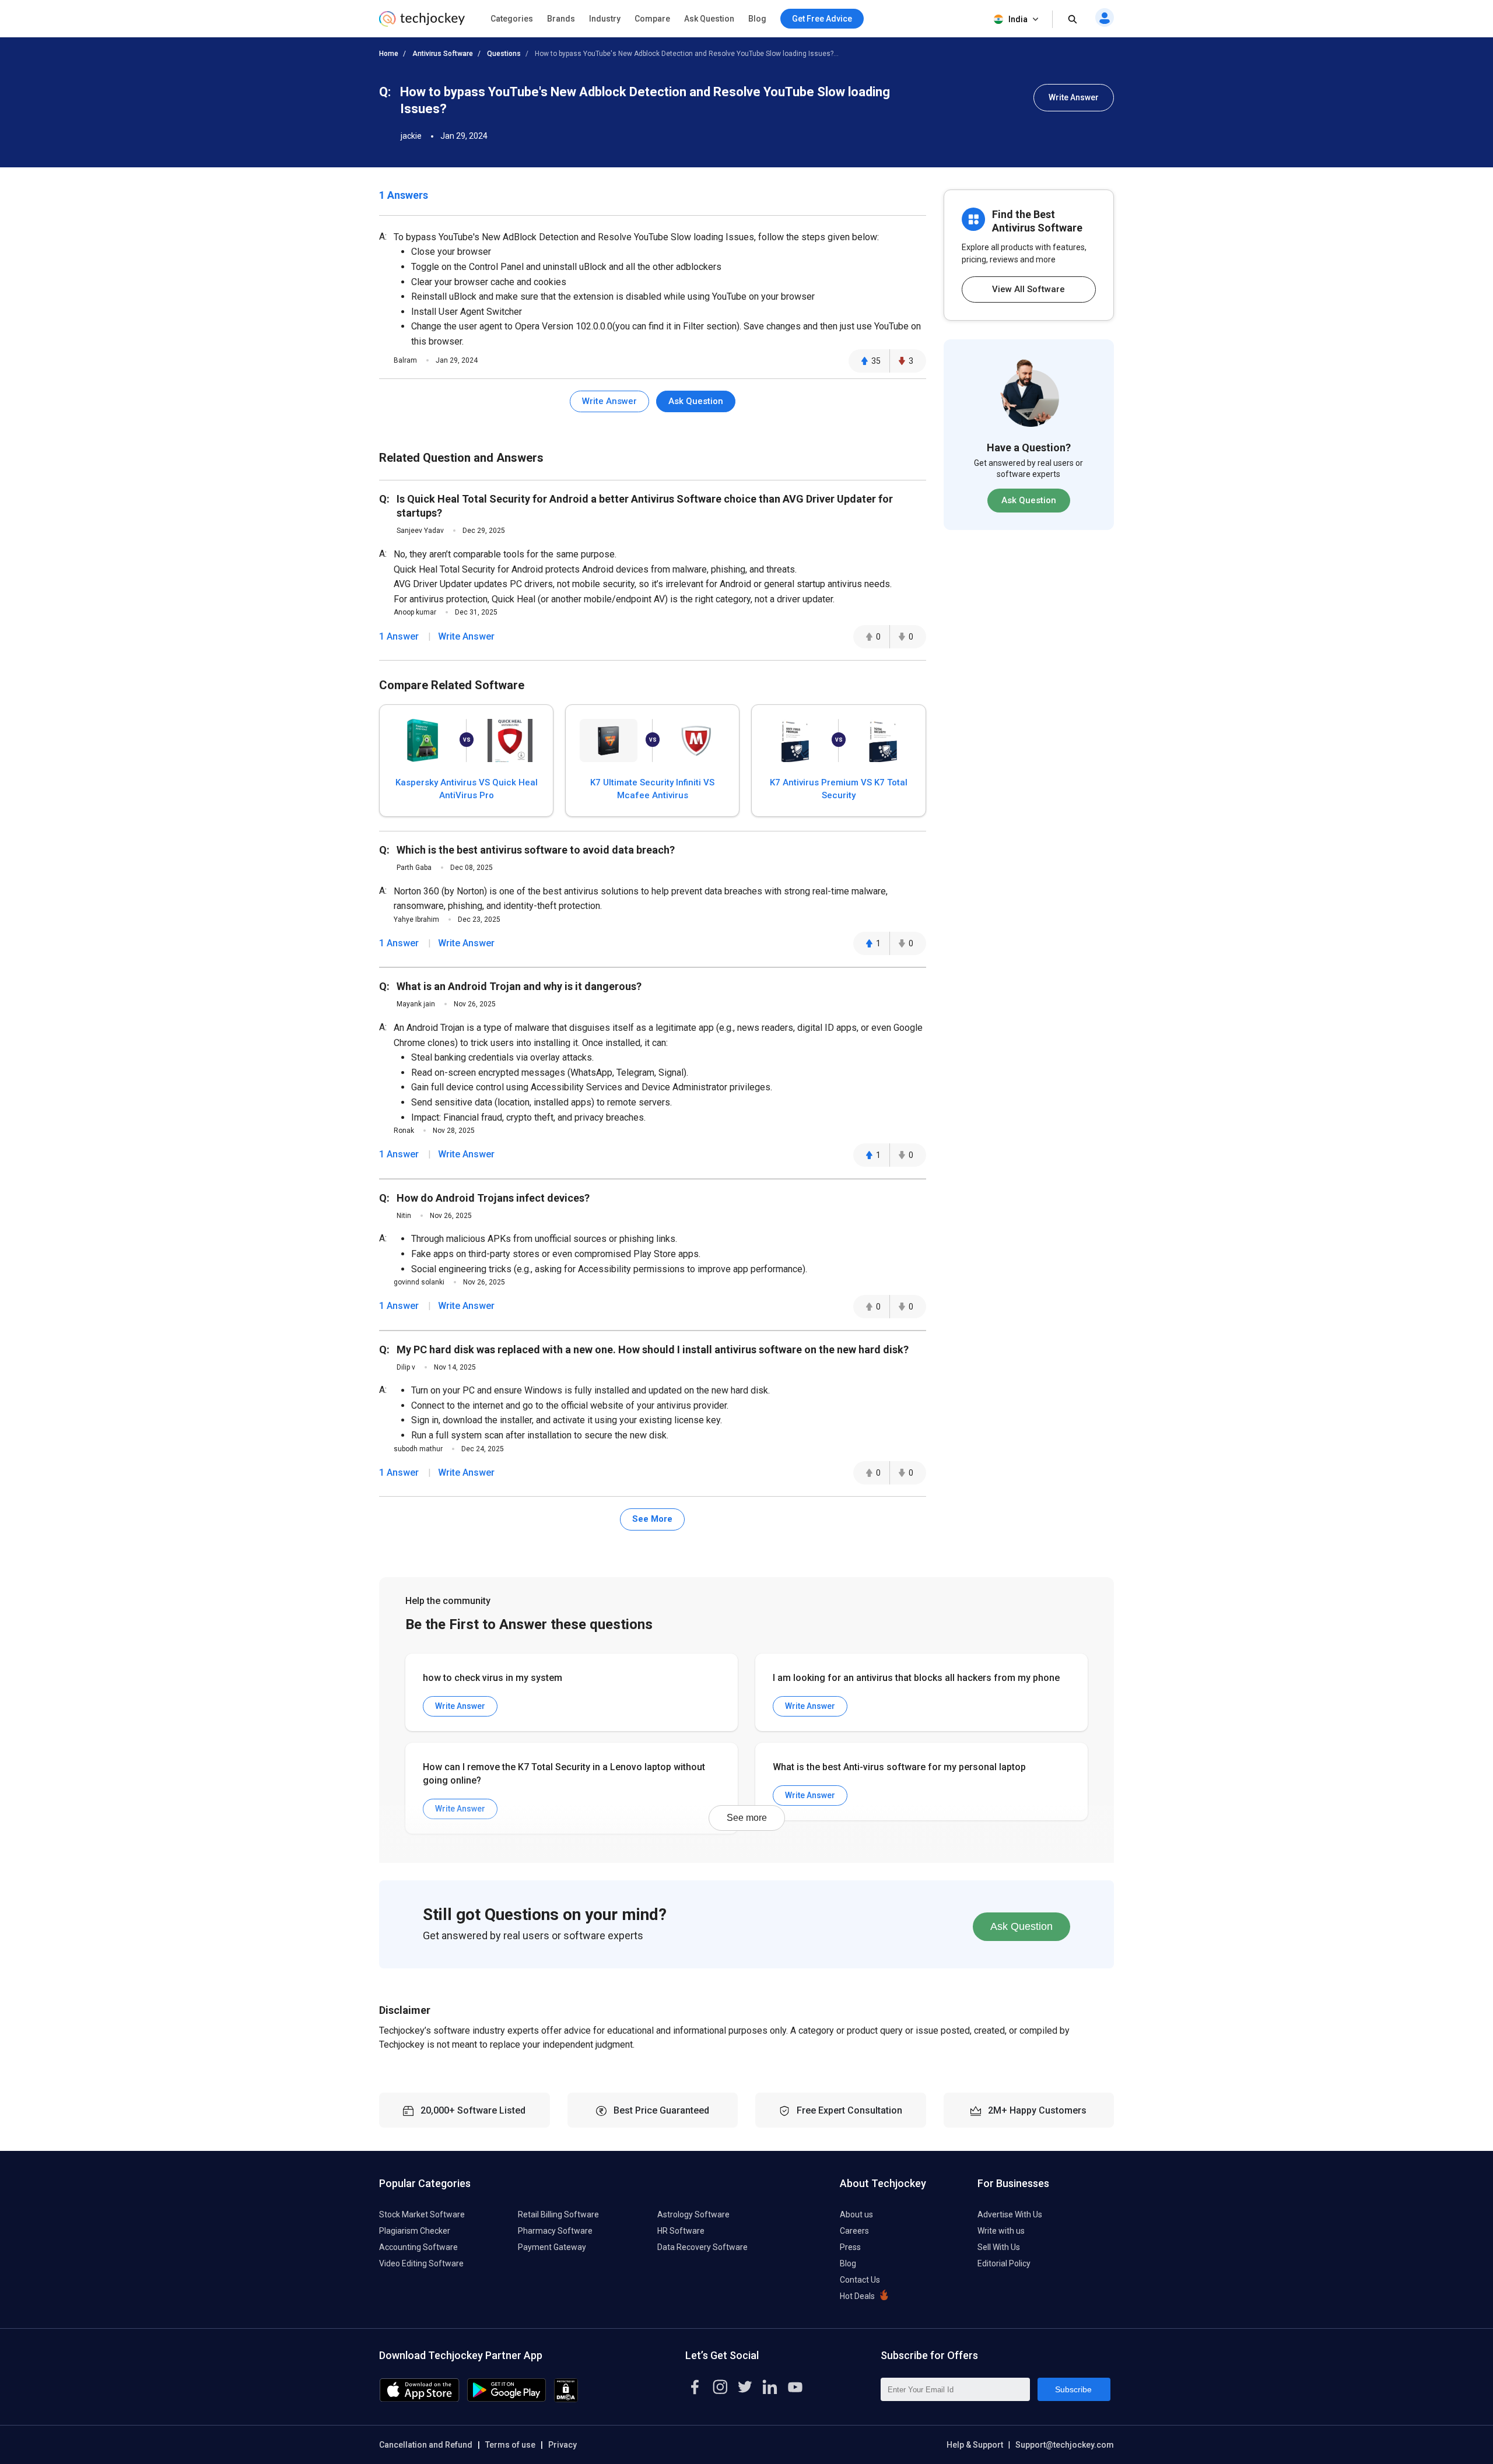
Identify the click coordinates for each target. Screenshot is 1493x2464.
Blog (757, 19)
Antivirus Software (443, 54)
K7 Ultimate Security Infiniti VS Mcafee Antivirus (652, 789)
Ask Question (709, 19)
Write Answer (1074, 97)
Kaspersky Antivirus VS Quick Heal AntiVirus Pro (467, 789)
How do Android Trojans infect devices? (493, 1198)
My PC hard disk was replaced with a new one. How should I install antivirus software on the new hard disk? (653, 1349)
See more (747, 1818)
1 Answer (399, 636)
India (1018, 19)
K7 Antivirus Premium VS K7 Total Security (839, 789)
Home (389, 54)
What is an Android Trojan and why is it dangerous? (519, 986)
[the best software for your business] (422, 23)
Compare (652, 19)
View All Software (1028, 289)
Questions (504, 54)
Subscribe (1073, 2389)
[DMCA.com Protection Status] (566, 2399)
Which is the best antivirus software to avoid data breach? (536, 850)
